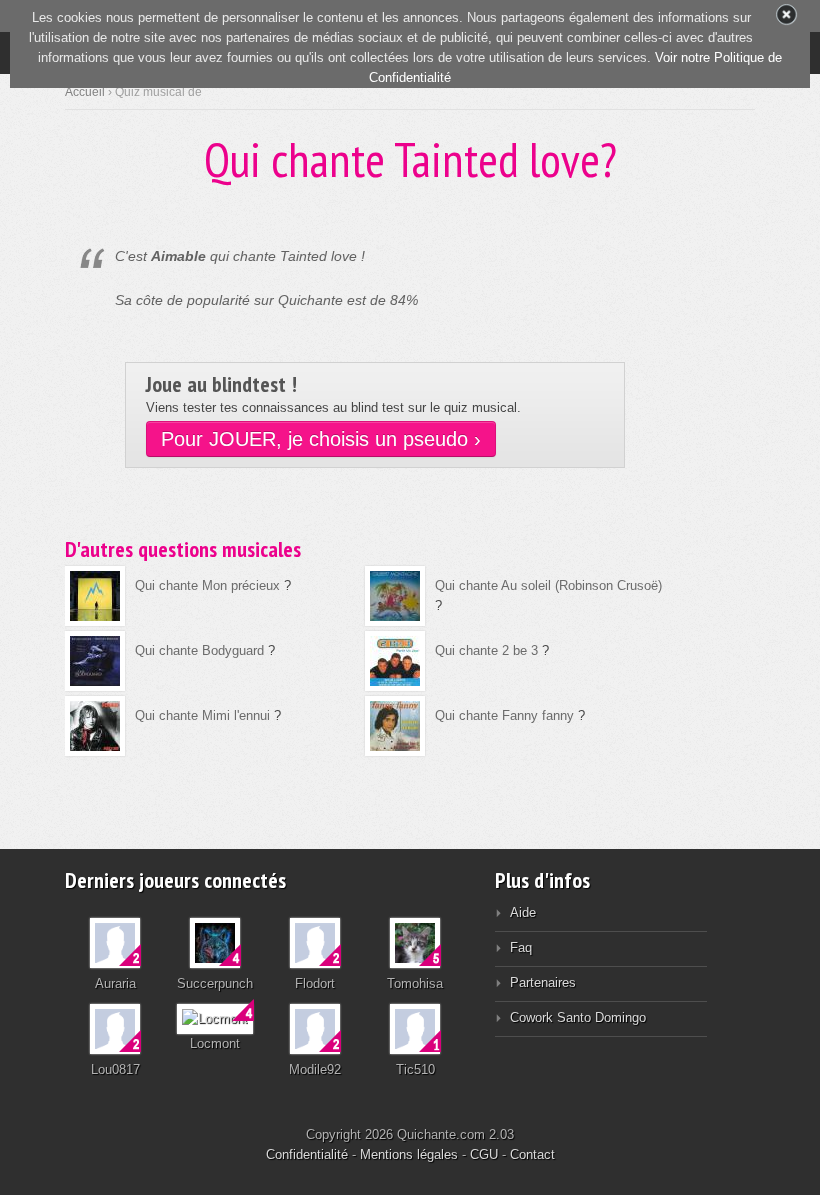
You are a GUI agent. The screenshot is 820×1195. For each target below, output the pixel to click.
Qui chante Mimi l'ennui (202, 715)
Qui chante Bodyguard (199, 650)
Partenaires (543, 982)
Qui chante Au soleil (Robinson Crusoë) (548, 585)
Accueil (85, 92)
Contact (532, 1154)
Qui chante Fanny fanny (504, 715)
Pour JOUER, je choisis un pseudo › (321, 439)
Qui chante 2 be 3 (486, 650)
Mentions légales (409, 1154)
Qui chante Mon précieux (209, 585)
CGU (484, 1154)
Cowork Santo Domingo (578, 1017)
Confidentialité (307, 1154)
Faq (521, 947)
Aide (523, 912)
